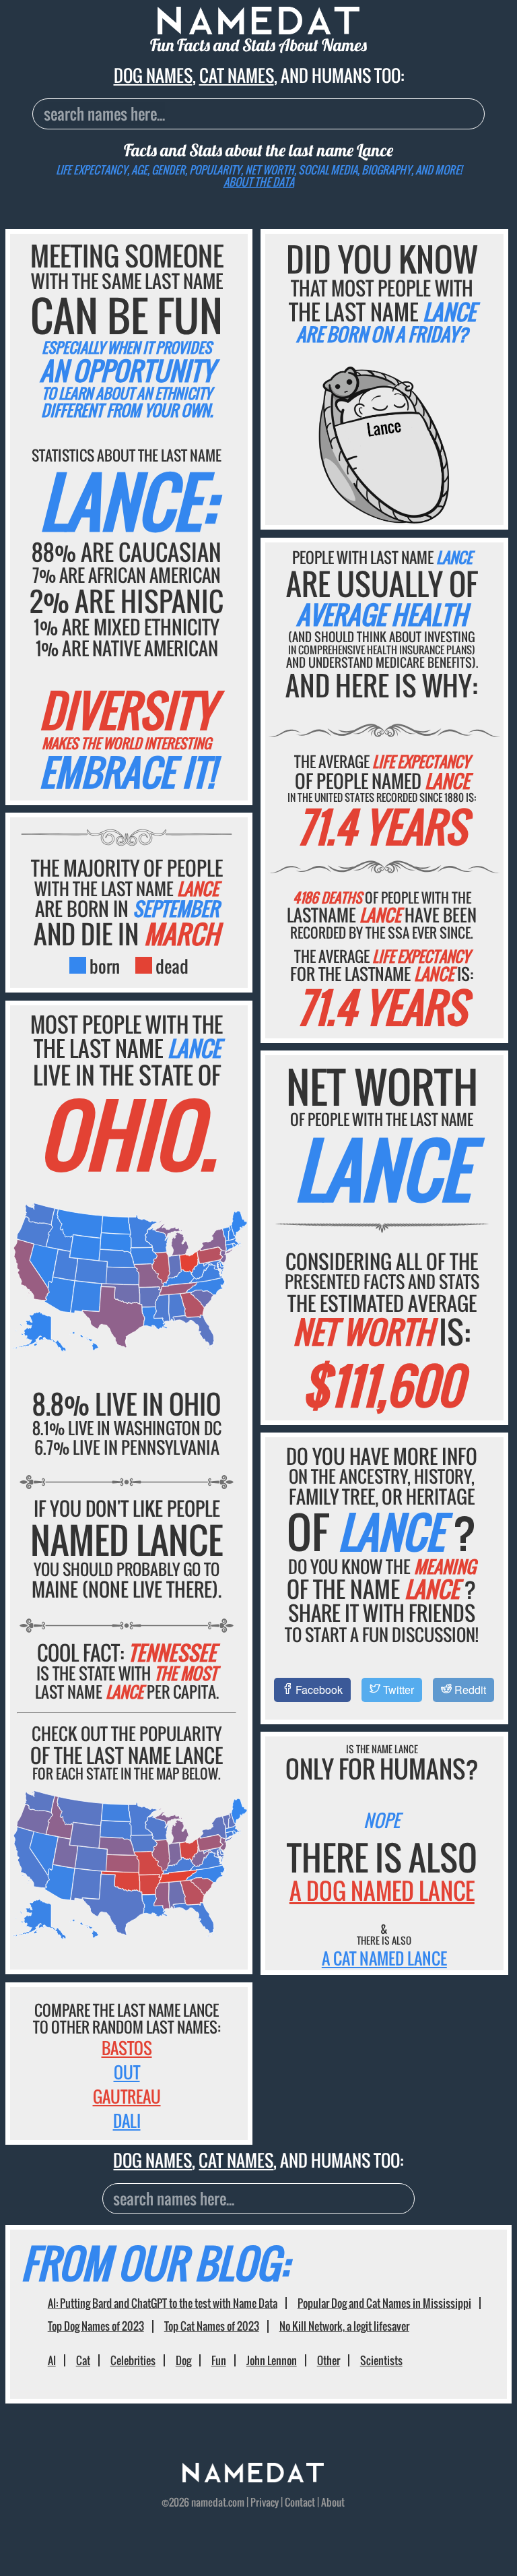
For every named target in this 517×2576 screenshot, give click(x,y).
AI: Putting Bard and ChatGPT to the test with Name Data (163, 2303)
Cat (83, 2360)
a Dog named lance (382, 1890)
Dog (183, 2360)
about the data (259, 182)
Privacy (265, 2502)
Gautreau (127, 2096)
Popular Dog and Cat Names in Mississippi (384, 2303)
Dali (127, 2121)
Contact (300, 2502)
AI (52, 2360)
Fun (219, 2360)
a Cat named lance (384, 1958)
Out (127, 2072)
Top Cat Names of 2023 (212, 2326)
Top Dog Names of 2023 (96, 2326)
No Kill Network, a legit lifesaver (344, 2326)
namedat (209, 2502)
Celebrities (133, 2360)
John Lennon (272, 2360)
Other (329, 2360)
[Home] (253, 2478)
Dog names (153, 75)
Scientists (381, 2360)
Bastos (127, 2048)
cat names (237, 75)
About (333, 2502)
